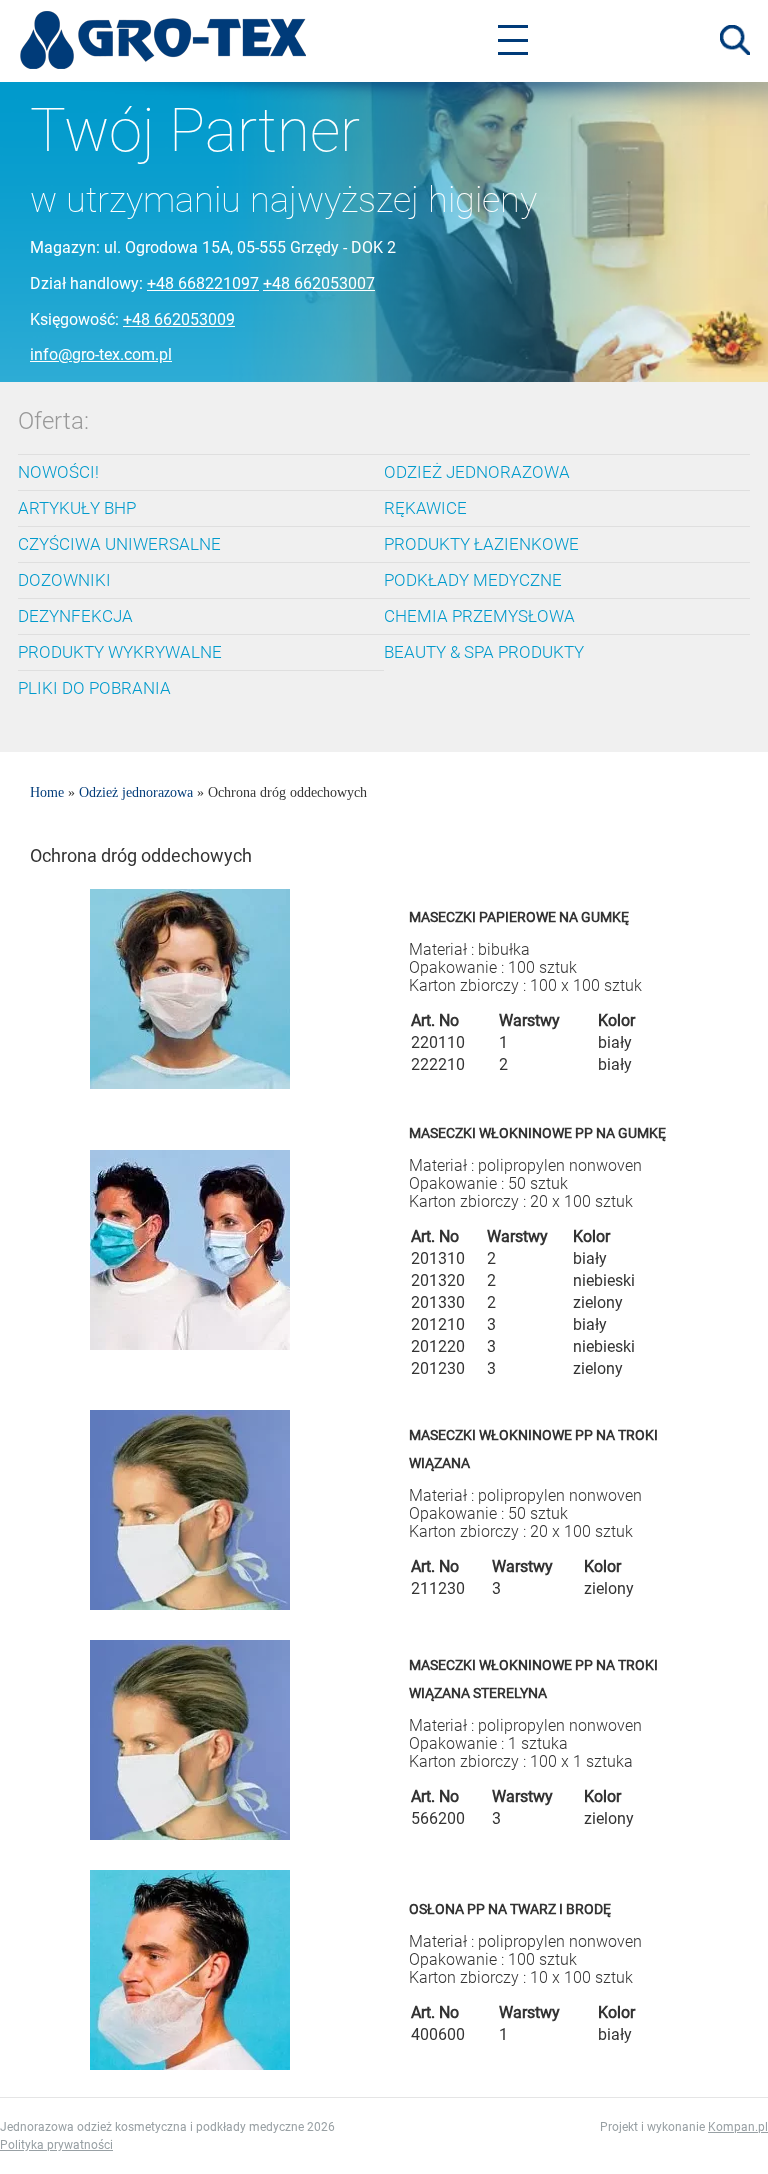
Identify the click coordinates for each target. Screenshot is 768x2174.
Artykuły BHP (77, 508)
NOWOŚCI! (58, 472)
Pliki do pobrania (94, 688)
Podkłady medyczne (473, 580)
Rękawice (425, 508)
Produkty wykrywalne (120, 652)
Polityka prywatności (56, 2145)
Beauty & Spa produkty (484, 652)
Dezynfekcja (75, 616)
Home (47, 792)
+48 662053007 (319, 283)
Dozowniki (64, 580)
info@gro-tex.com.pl (101, 354)
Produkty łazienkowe (481, 544)
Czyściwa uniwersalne (119, 544)
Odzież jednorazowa (477, 472)
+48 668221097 (203, 283)
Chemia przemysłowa (479, 616)
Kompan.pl (738, 2127)
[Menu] (513, 40)
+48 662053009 (179, 319)
